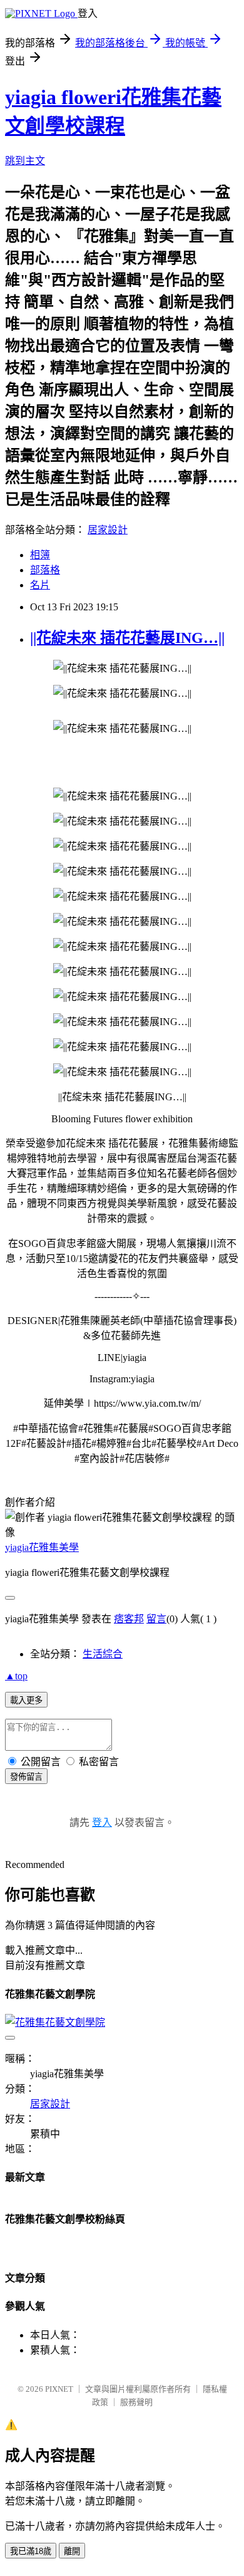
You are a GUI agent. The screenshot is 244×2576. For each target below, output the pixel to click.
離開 (72, 2551)
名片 (40, 585)
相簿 (40, 555)
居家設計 (108, 530)
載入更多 (26, 1700)
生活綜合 (103, 1654)
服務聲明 (136, 2402)
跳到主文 (25, 161)
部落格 (45, 570)
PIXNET (59, 2389)
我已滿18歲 (31, 2551)
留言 (156, 1619)
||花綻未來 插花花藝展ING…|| (127, 638)
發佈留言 (26, 1777)
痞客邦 (129, 1619)
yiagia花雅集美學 (42, 1547)
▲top (16, 1676)
